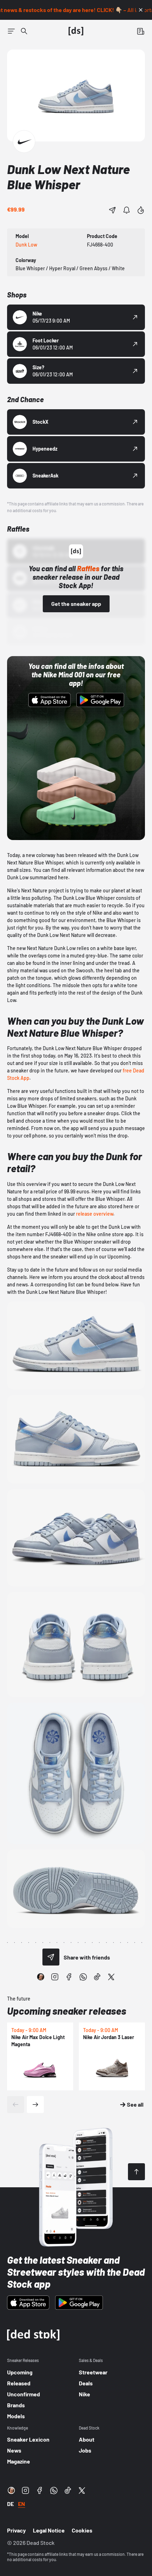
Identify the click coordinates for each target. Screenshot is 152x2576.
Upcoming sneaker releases (67, 2011)
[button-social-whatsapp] (83, 1977)
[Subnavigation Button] (11, 31)
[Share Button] (112, 210)
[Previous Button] (16, 2105)
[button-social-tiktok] (97, 1977)
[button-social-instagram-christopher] (41, 1977)
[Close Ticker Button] (141, 10)
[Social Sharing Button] (51, 1957)
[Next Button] (35, 2105)
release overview (95, 1214)
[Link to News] (24, 31)
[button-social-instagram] (55, 1977)
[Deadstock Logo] (76, 31)
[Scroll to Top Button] (136, 2172)
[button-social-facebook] (69, 1977)
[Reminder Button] (127, 210)
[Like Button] (141, 210)
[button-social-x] (111, 1977)
